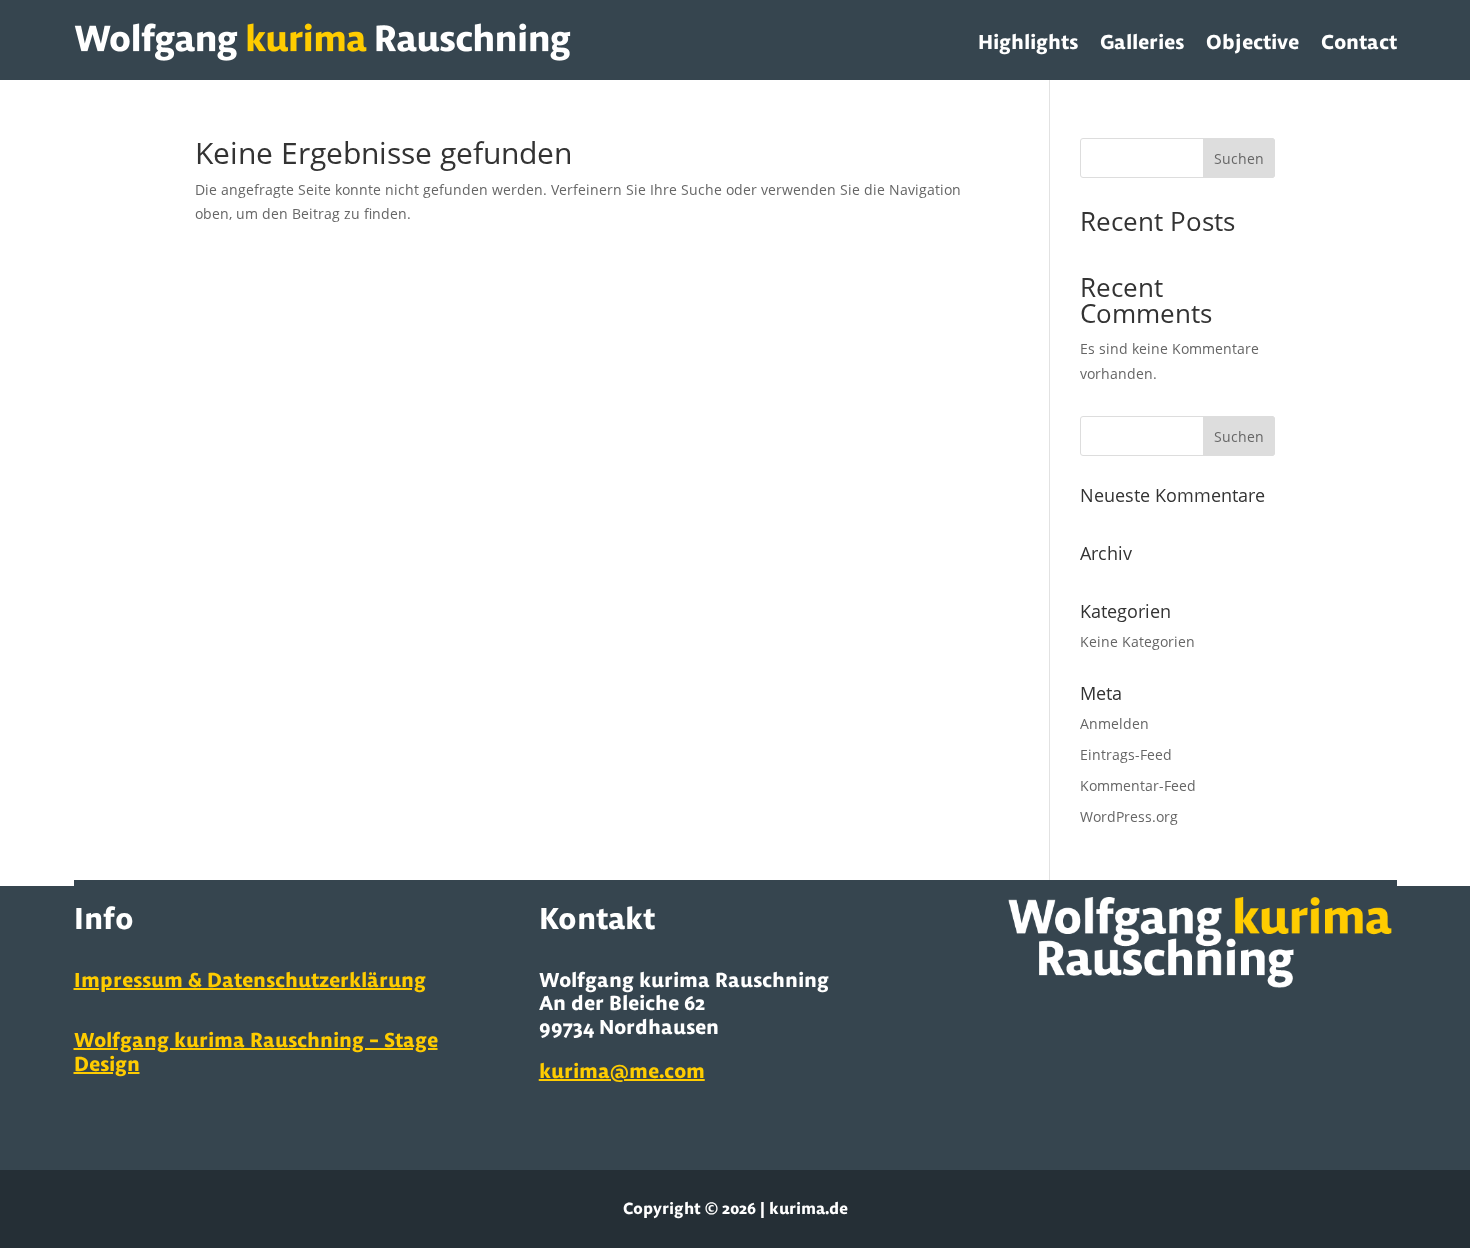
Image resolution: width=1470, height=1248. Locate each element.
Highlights (1028, 41)
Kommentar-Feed (1138, 785)
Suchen (1239, 158)
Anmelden (1114, 723)
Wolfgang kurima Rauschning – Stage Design (256, 1051)
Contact (1359, 41)
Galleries (1142, 41)
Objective (1252, 41)
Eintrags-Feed (1126, 754)
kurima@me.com (622, 1070)
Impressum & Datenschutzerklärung (250, 979)
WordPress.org (1129, 816)
